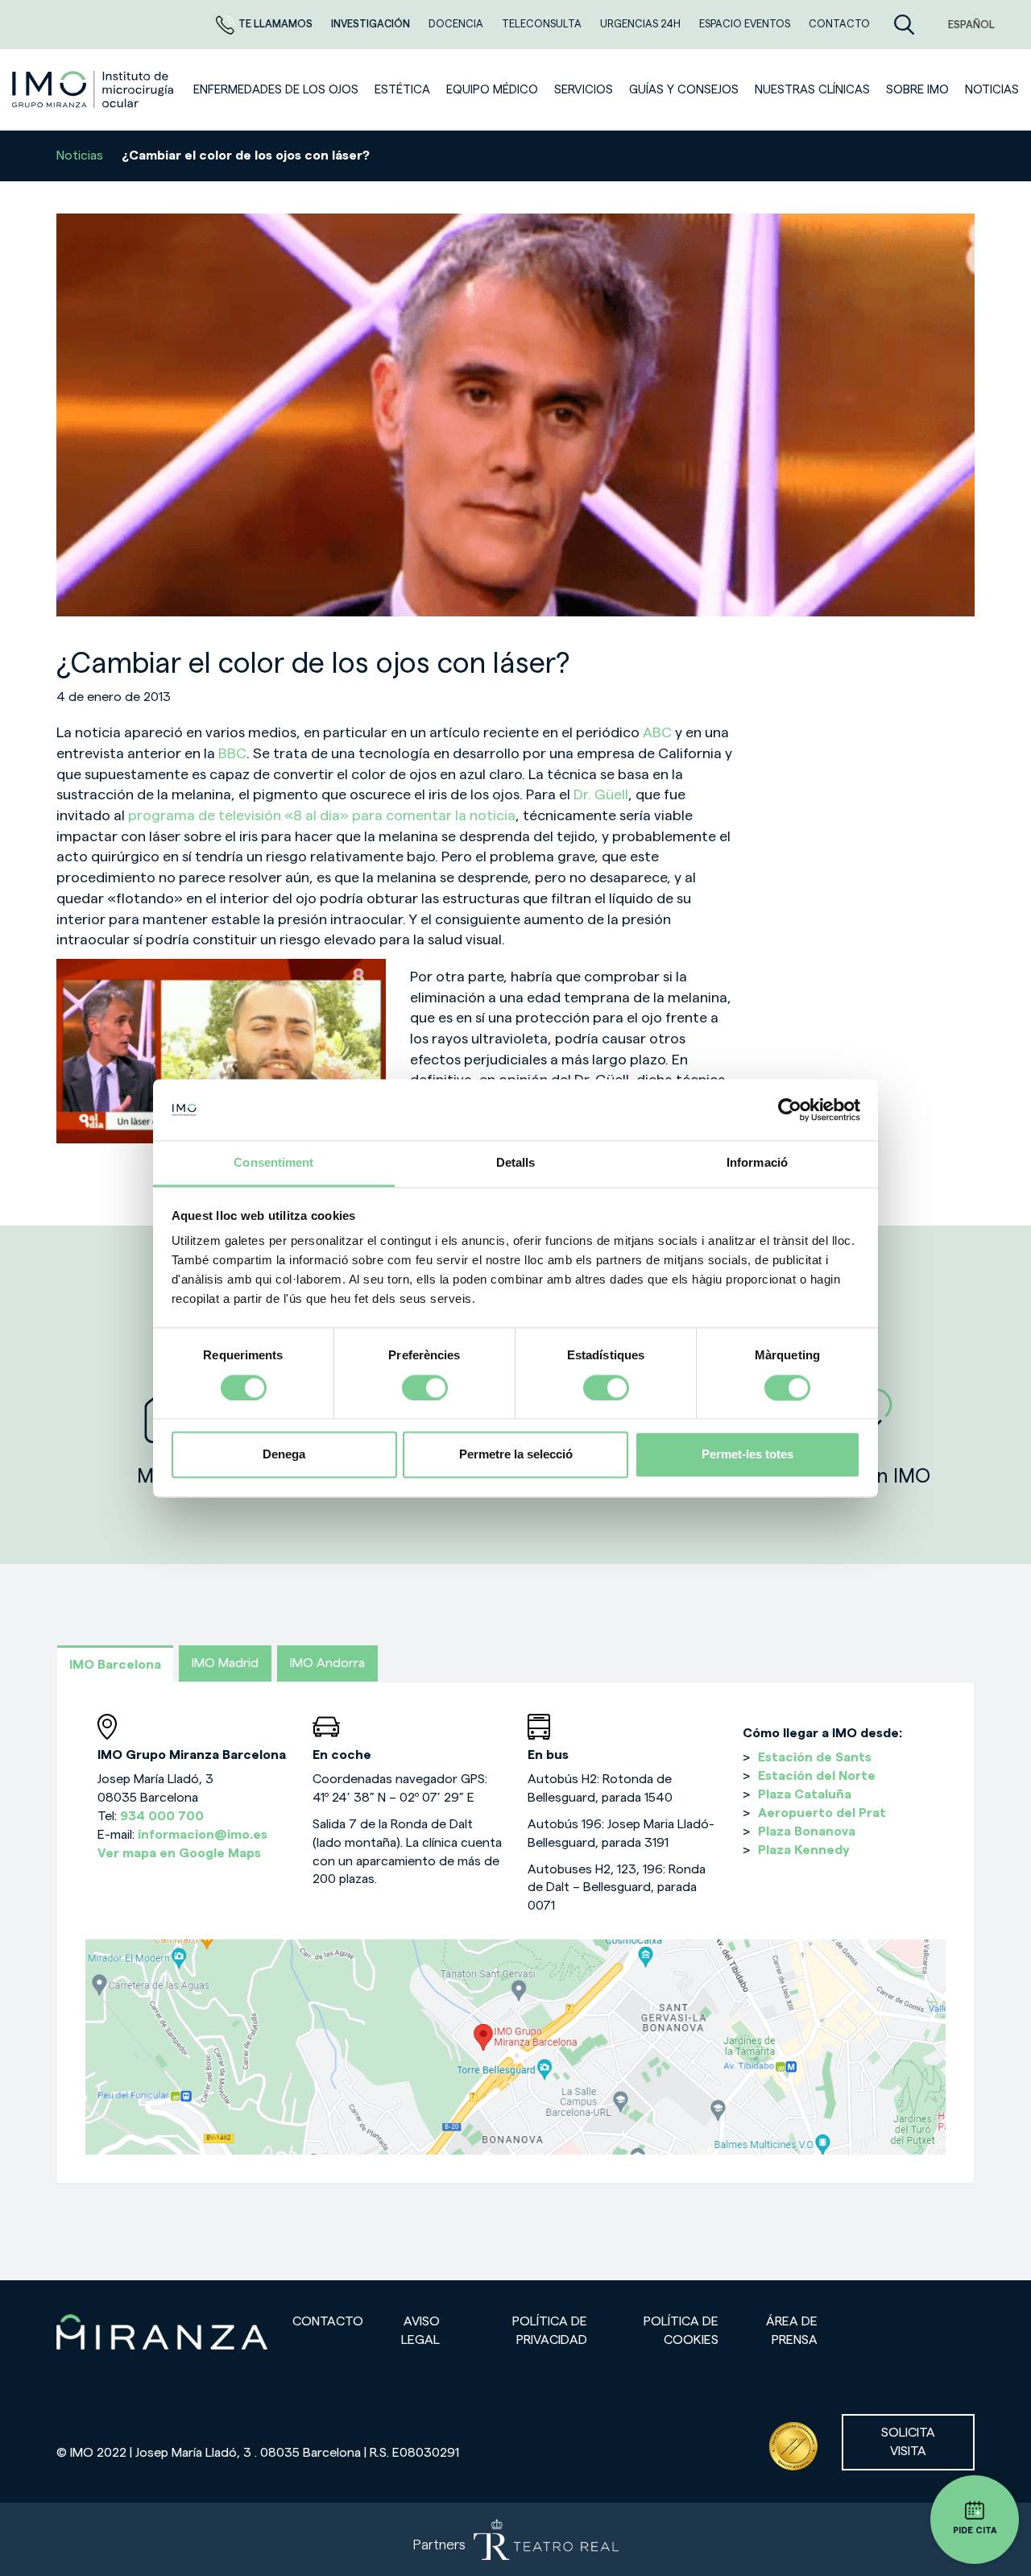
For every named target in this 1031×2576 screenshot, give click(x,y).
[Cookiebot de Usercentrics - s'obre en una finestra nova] (790, 1110)
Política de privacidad (550, 2331)
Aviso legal (420, 2331)
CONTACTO (839, 24)
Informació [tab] (757, 1163)
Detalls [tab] (516, 1163)
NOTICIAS (992, 90)
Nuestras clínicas (812, 90)
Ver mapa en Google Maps (179, 1853)
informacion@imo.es (203, 1835)
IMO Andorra (327, 1663)
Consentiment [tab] (273, 1163)
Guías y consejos (684, 90)
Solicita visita (908, 2442)
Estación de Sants (815, 1757)
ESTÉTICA (402, 90)
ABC (657, 732)
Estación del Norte (817, 1776)
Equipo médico (492, 90)
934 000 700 (162, 1816)
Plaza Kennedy (804, 1850)
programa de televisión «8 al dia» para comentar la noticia (322, 815)
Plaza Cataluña (805, 1794)
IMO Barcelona (115, 1665)
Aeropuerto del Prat (822, 1813)
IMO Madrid (225, 1663)
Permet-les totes (747, 1455)
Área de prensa (792, 2331)
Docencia (457, 24)
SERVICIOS (584, 90)
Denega (284, 1455)
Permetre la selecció (516, 1455)
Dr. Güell (601, 794)
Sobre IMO (917, 90)
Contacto (328, 2321)
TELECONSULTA (543, 24)
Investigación (372, 24)
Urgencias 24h (642, 24)
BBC (232, 753)
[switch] (425, 1388)
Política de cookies (681, 2331)
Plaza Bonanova (807, 1831)
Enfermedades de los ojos (276, 90)
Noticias (80, 156)
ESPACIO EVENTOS (746, 24)
